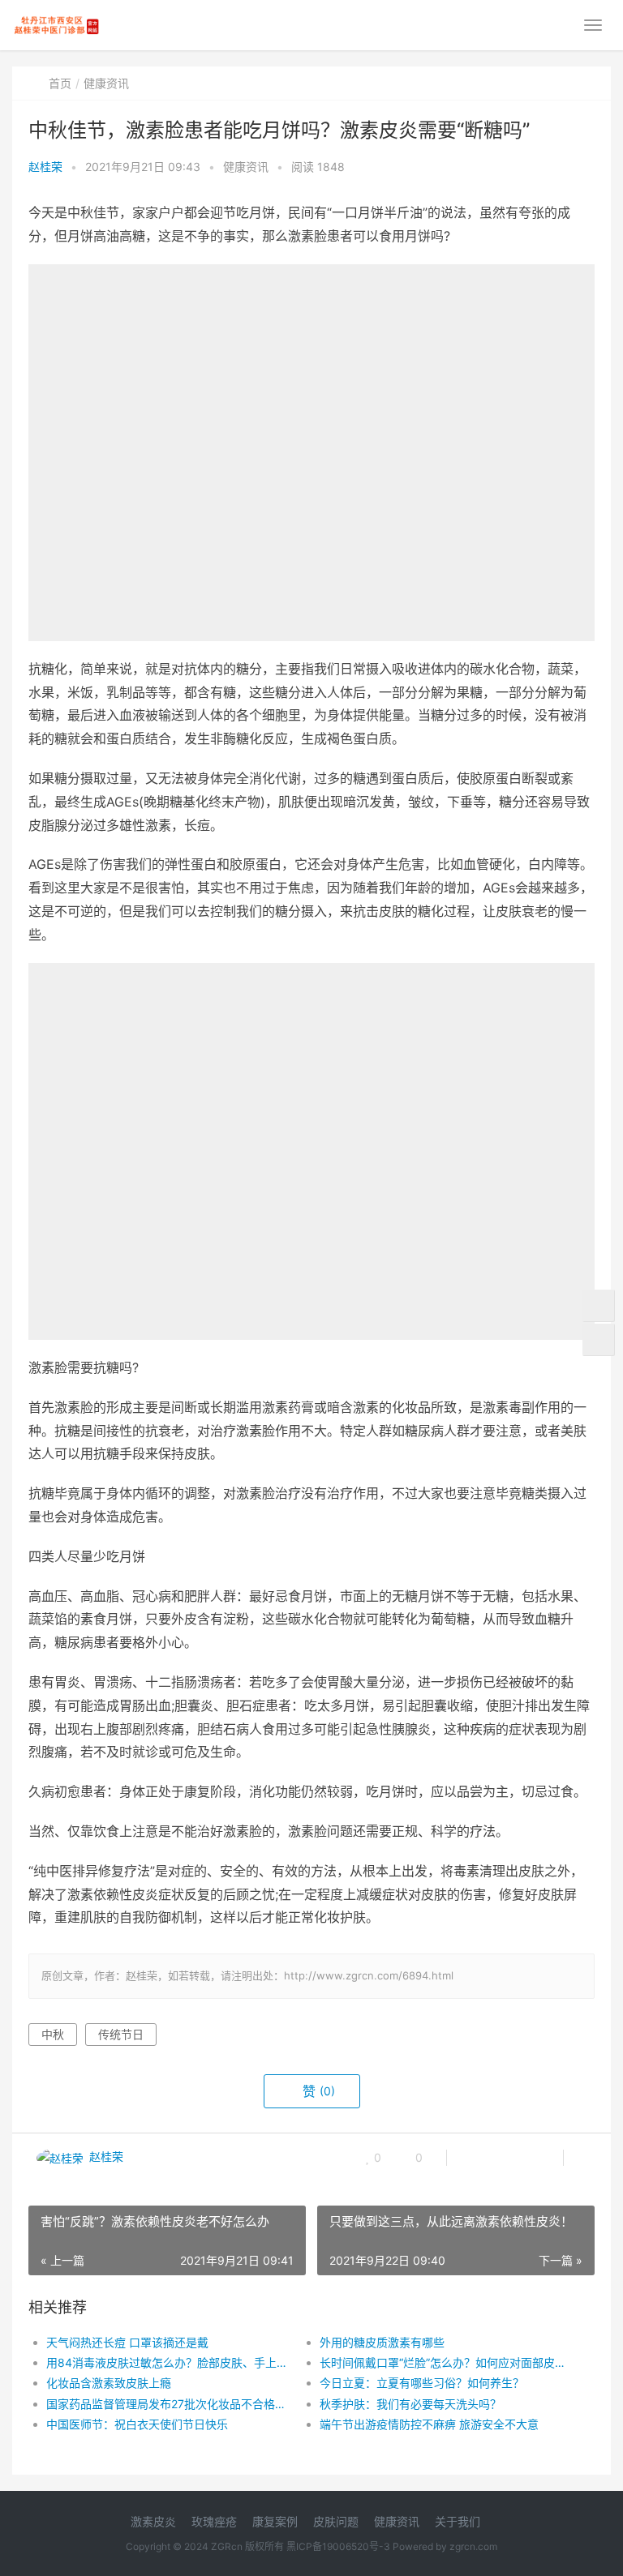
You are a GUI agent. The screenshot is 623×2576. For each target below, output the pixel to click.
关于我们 (458, 2521)
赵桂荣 (45, 167)
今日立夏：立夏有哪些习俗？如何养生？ (422, 2383)
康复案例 (275, 2521)
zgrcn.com (473, 2546)
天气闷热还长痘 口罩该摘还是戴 (127, 2342)
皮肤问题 (336, 2521)
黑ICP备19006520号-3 (338, 2546)
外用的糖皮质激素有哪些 (382, 2342)
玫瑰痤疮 (214, 2521)
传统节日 (121, 2034)
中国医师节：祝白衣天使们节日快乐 (137, 2424)
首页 (60, 83)
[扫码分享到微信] (472, 2158)
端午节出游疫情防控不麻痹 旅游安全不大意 (429, 2424)
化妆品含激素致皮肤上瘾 (109, 2383)
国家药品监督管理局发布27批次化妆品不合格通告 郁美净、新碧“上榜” (170, 2404)
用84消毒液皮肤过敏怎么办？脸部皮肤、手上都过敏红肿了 (170, 2362)
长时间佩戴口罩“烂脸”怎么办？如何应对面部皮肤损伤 (443, 2362)
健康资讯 (106, 83)
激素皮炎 (153, 2521)
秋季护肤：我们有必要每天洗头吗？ (410, 2404)
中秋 (53, 2034)
